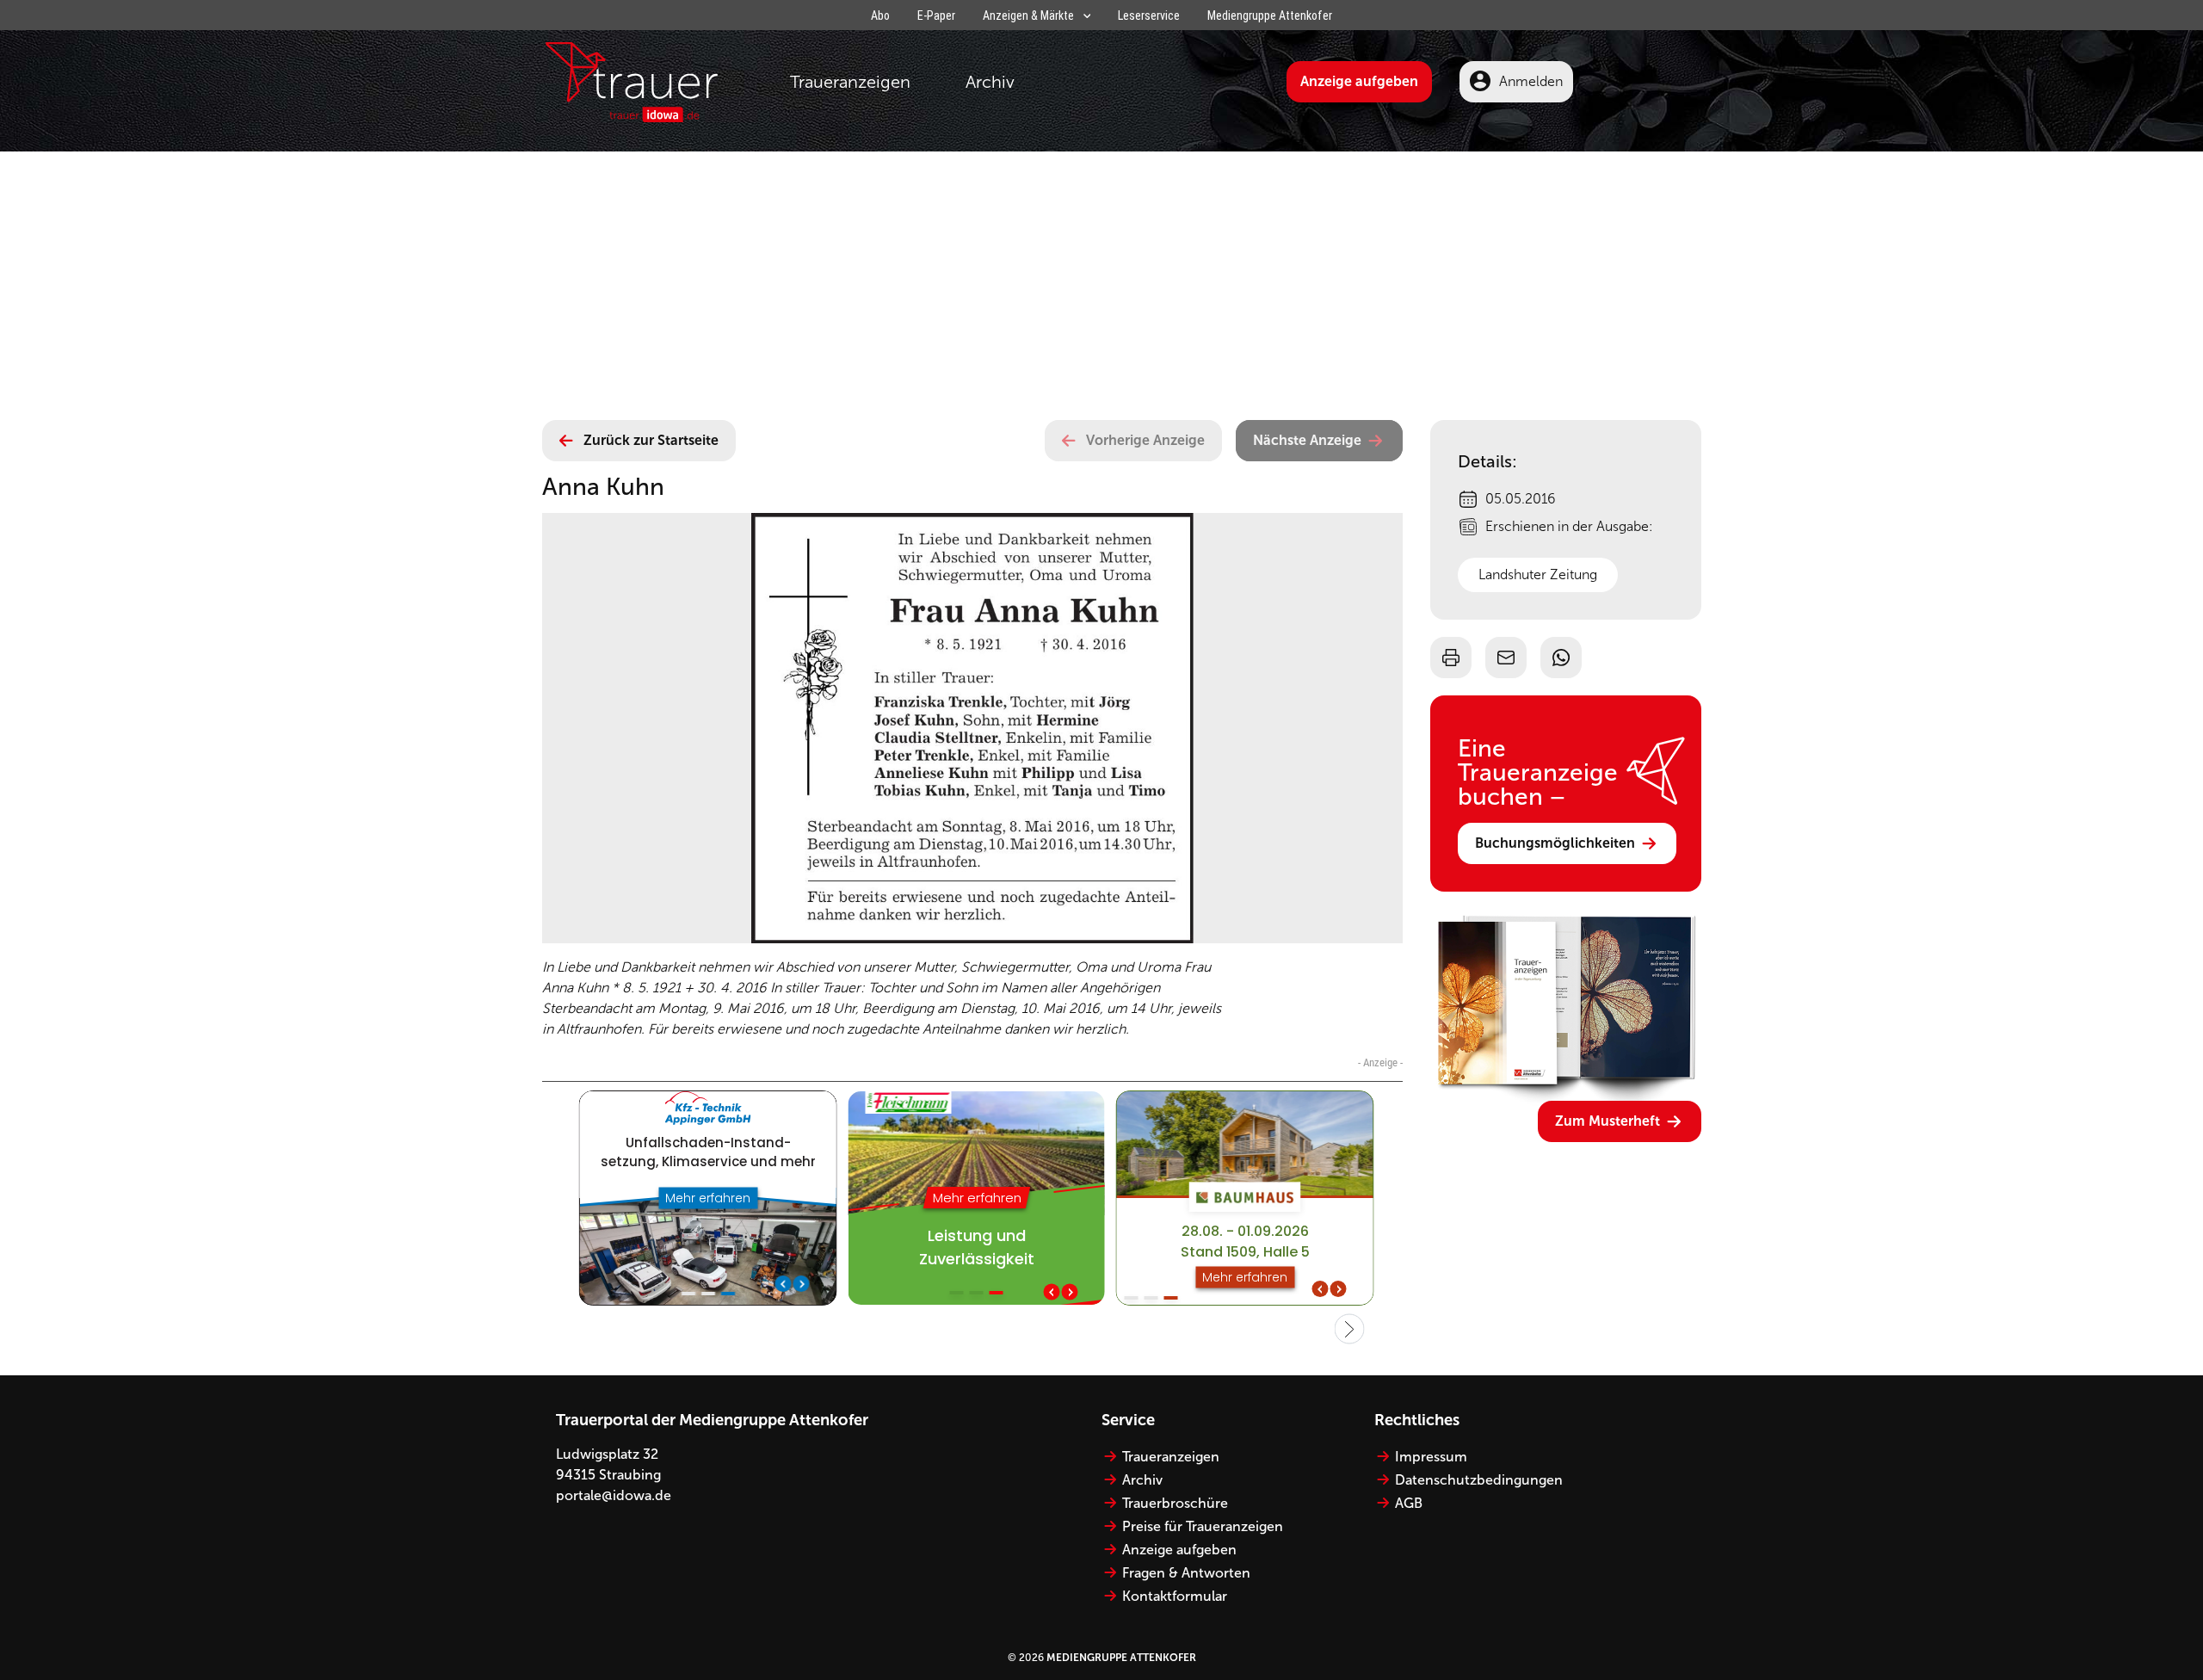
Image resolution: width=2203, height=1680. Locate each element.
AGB (1409, 1503)
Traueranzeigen (850, 82)
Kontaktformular (1175, 1596)
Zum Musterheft (1608, 1121)
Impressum (1431, 1457)
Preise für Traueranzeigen (1203, 1526)
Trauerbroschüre (1175, 1503)
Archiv (990, 82)
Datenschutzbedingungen (1479, 1480)
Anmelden (1531, 81)
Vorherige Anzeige (1145, 440)
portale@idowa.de (614, 1495)
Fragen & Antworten (1186, 1573)
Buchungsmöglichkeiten (1555, 843)
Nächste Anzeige (1307, 440)
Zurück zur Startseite (651, 440)
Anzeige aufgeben (1359, 81)
